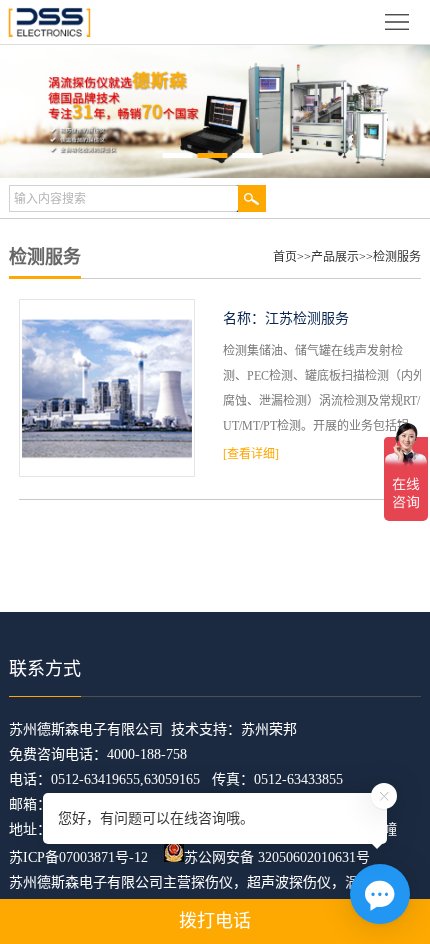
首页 (285, 257)
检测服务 (397, 257)
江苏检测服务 (307, 318)
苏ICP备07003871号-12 (78, 857)
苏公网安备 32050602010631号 (277, 857)
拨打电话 (215, 921)
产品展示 (335, 257)
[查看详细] (251, 454)
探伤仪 (212, 882)
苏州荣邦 (269, 729)
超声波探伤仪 (289, 882)
